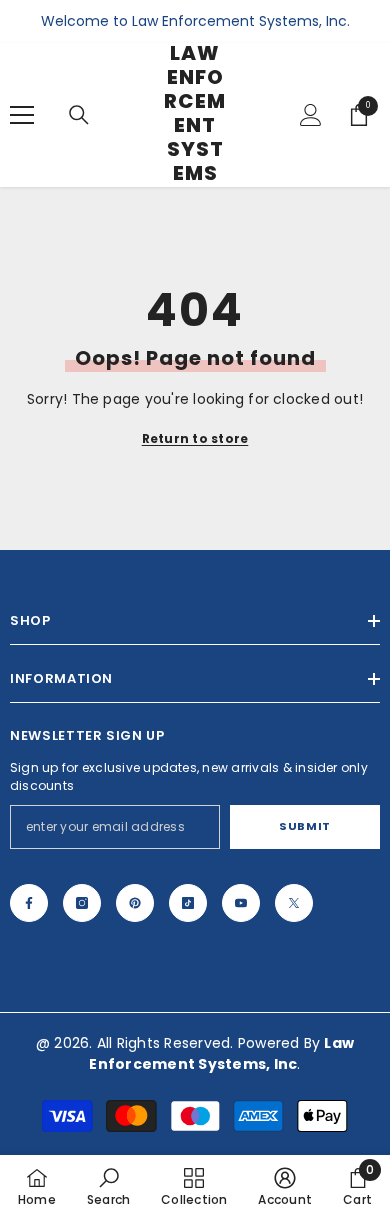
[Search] (79, 115)
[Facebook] (29, 903)
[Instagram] (82, 903)
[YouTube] (241, 903)
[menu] (22, 115)
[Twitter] (294, 903)
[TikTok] (188, 903)
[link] (108, 1186)
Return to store (195, 438)
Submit (304, 826)
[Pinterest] (135, 903)
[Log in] (311, 115)
